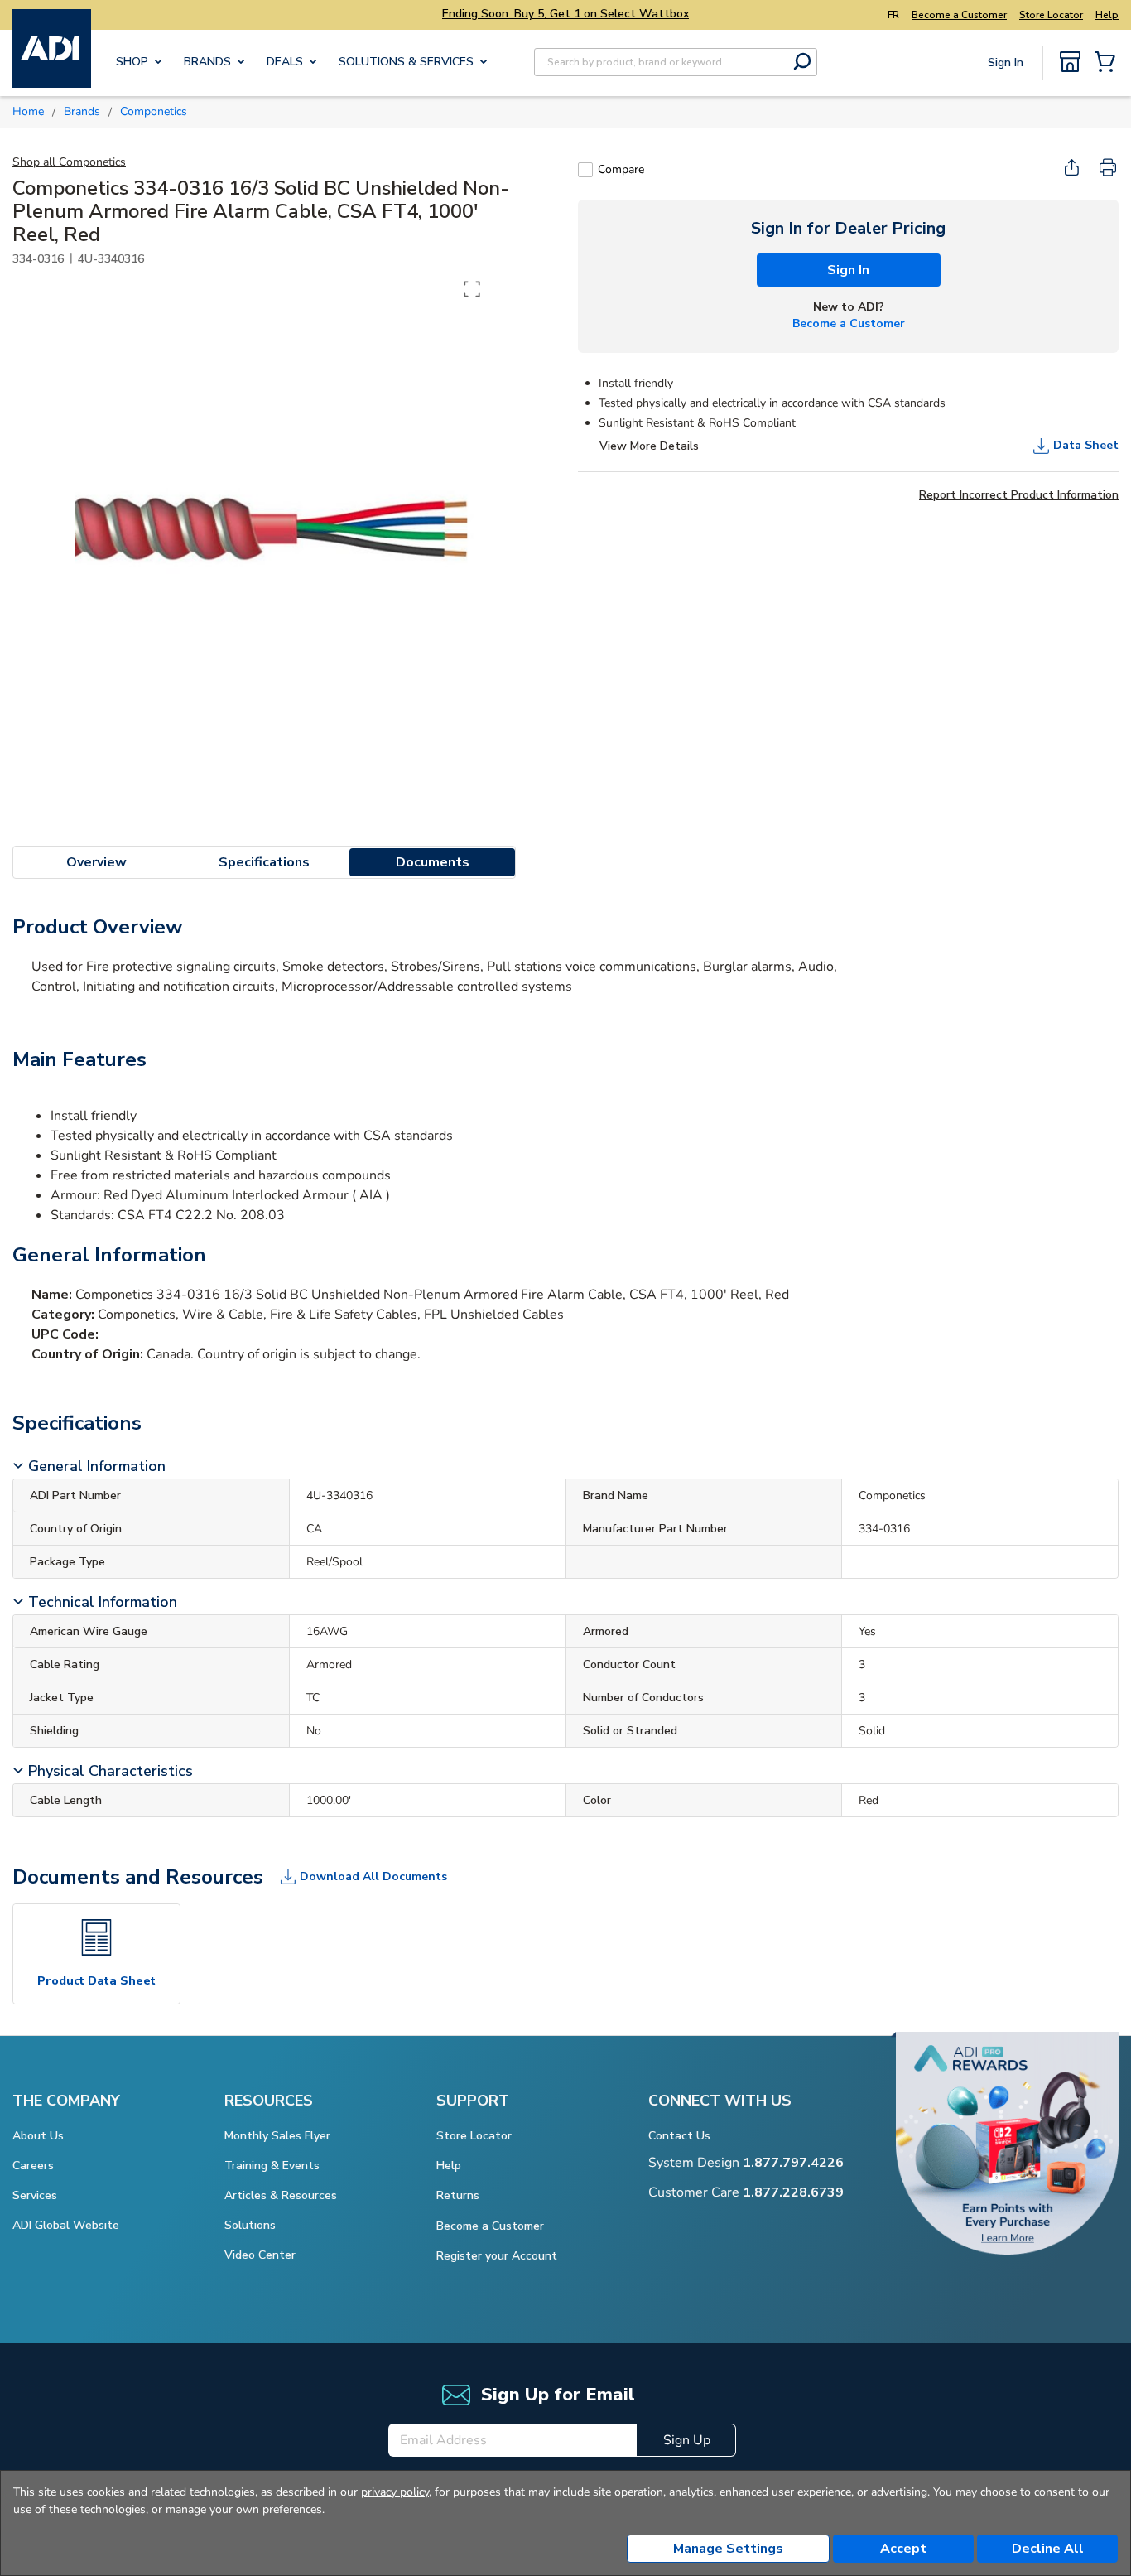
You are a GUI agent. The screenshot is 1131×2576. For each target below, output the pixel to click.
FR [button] (893, 15)
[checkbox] (585, 170)
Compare (621, 169)
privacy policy (395, 2492)
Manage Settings (728, 2549)
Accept (903, 2549)
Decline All (1048, 2549)
